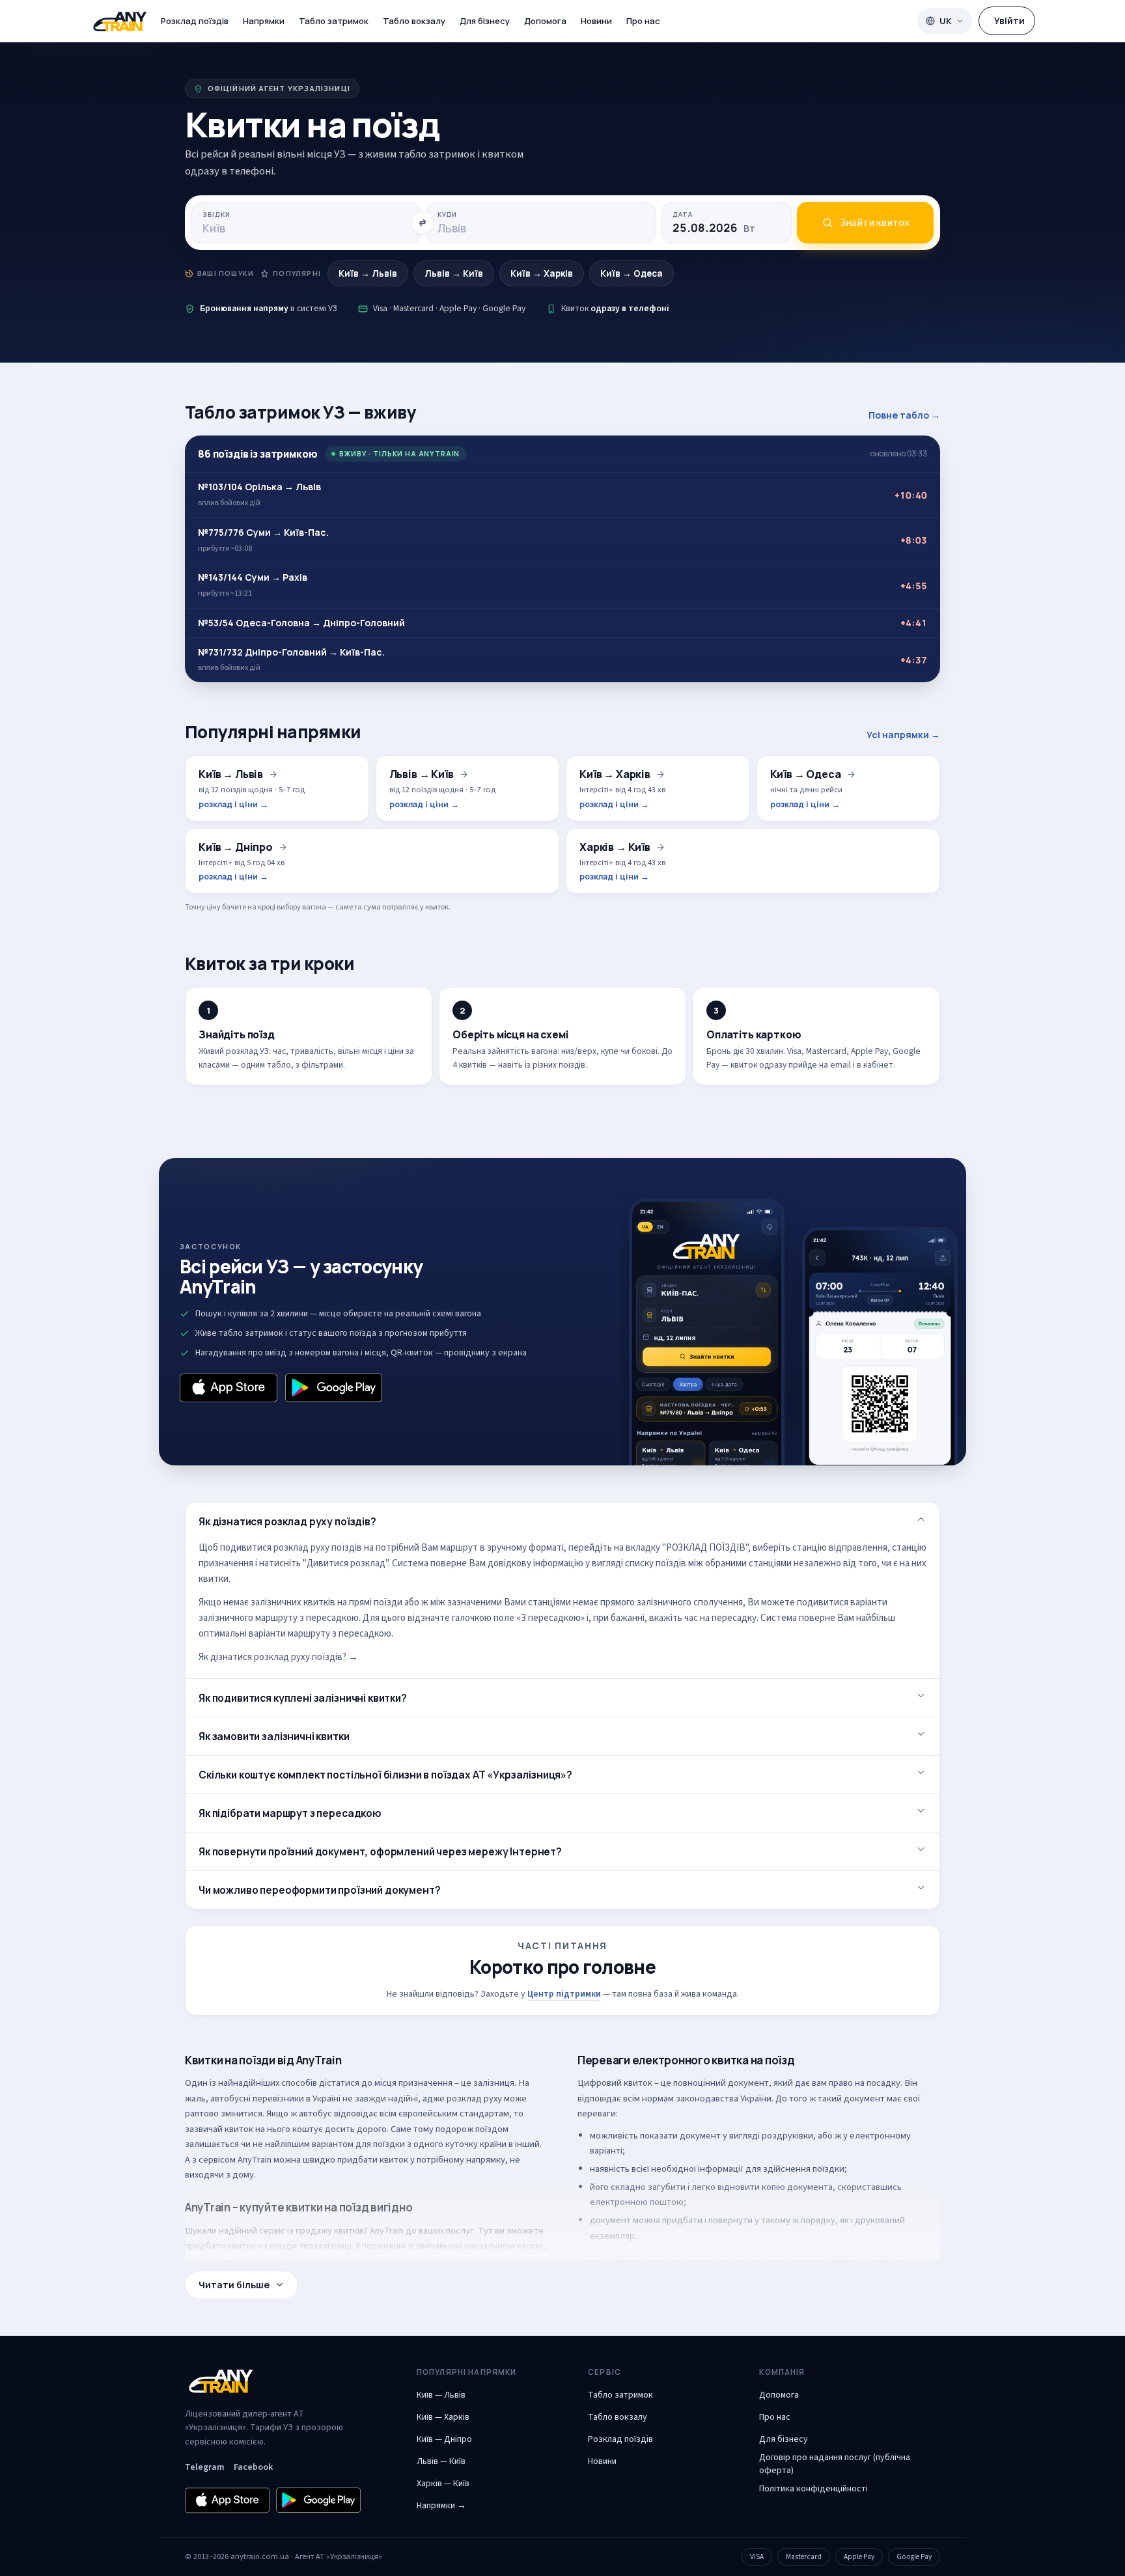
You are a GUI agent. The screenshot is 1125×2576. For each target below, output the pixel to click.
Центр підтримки (564, 1994)
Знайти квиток (875, 223)
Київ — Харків (443, 2417)
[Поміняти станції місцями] (423, 223)
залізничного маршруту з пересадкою (279, 1618)
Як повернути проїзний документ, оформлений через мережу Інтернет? (380, 1851)
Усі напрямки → (903, 735)
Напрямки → (441, 2506)
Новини (596, 21)
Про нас (643, 21)
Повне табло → (904, 415)
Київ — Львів (441, 2395)
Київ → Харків (542, 273)
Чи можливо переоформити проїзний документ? (320, 1890)
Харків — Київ (443, 2484)
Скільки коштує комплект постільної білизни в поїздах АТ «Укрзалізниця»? (385, 1775)
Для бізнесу (485, 21)
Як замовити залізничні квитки (274, 1736)
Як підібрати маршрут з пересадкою (290, 1813)
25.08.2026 (714, 228)
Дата (683, 215)
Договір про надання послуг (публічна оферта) (835, 2464)
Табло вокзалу (414, 21)
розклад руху (474, 2098)
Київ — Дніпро (444, 2439)
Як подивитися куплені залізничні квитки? (303, 1698)
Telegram (205, 2467)
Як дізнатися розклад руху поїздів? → (278, 1657)
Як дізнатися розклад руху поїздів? (287, 1521)
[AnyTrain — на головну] (120, 21)
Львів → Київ (454, 273)
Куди (447, 215)
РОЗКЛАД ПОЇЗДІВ (706, 1548)
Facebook (253, 2467)
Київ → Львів (368, 273)
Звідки (216, 215)
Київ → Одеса (632, 273)
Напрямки (264, 21)
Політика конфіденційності (813, 2489)
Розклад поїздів (195, 21)
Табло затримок (334, 21)
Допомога (545, 21)
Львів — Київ (441, 2461)
